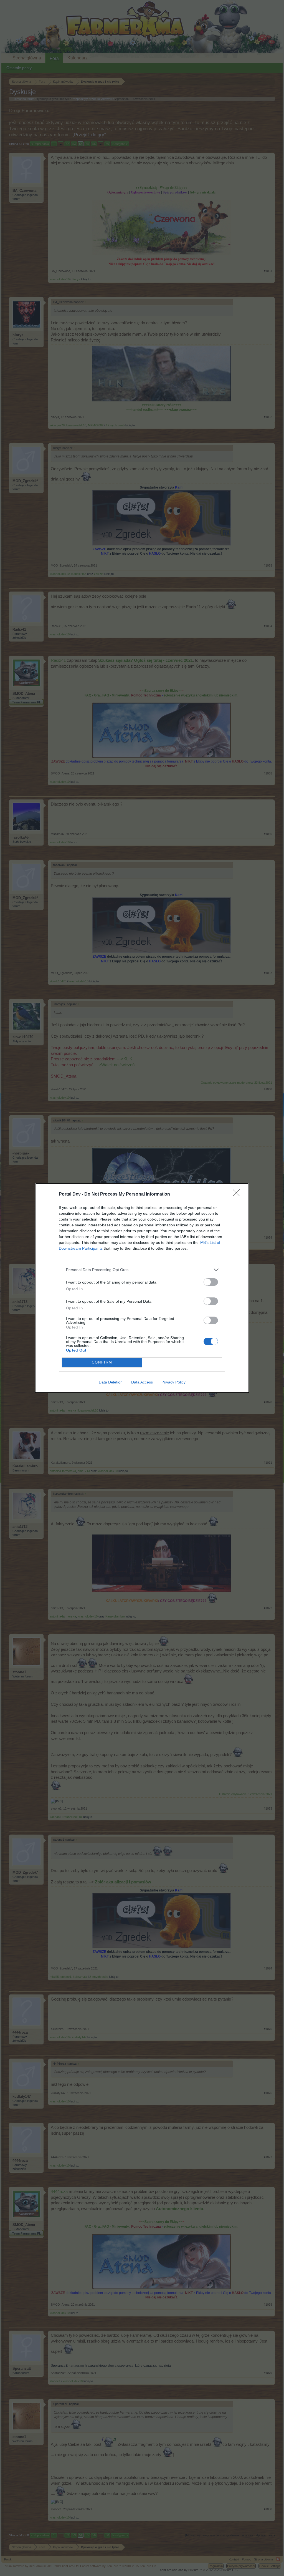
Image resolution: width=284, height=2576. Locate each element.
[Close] (238, 1194)
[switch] (211, 1282)
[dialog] (142, 1288)
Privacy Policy (173, 1382)
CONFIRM (102, 1362)
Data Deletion (111, 1382)
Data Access (142, 1382)
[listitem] (142, 1270)
